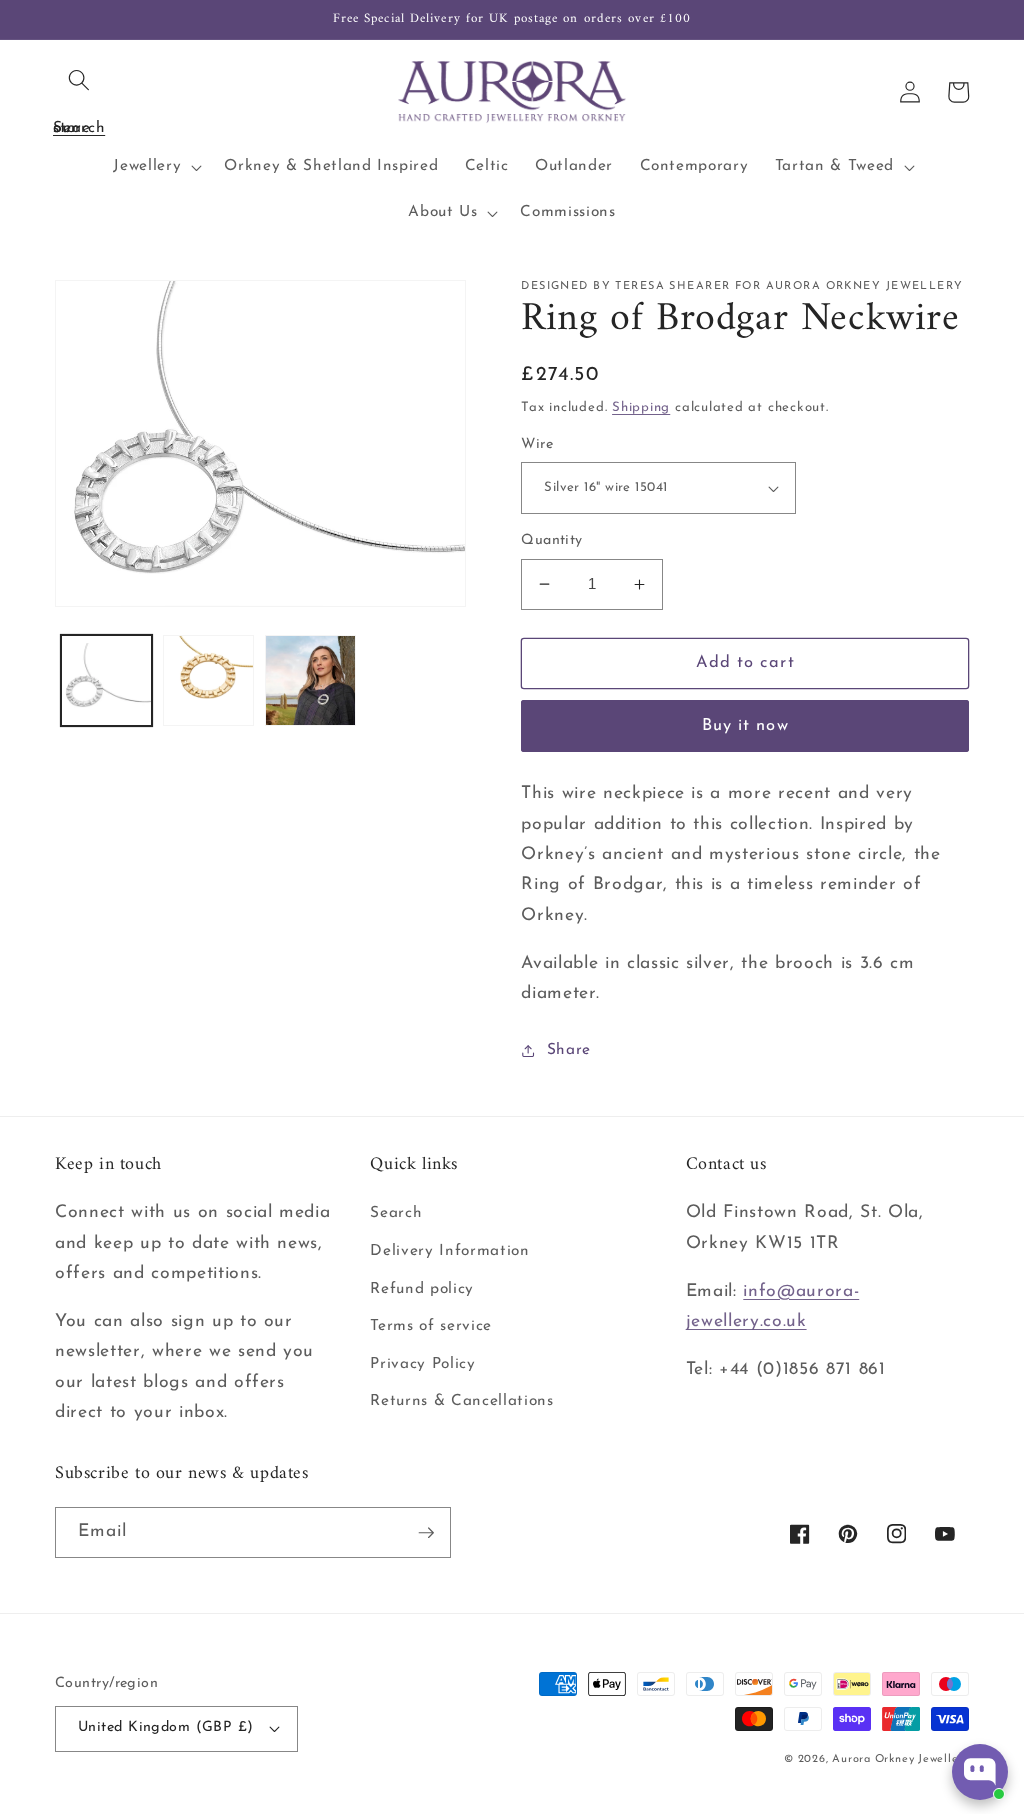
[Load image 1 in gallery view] (106, 680)
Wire (537, 444)
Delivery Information (449, 1251)
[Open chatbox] (980, 1772)
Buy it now (745, 726)
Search (396, 1213)
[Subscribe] (426, 1533)
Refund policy (422, 1289)
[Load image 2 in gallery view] (208, 680)
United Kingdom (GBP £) (166, 1727)
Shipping (641, 407)
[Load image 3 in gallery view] (310, 680)
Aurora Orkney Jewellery (900, 1759)
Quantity (552, 540)
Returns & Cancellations (461, 1401)
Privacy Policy (422, 1364)
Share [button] (569, 1050)
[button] (79, 80)
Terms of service (431, 1326)
